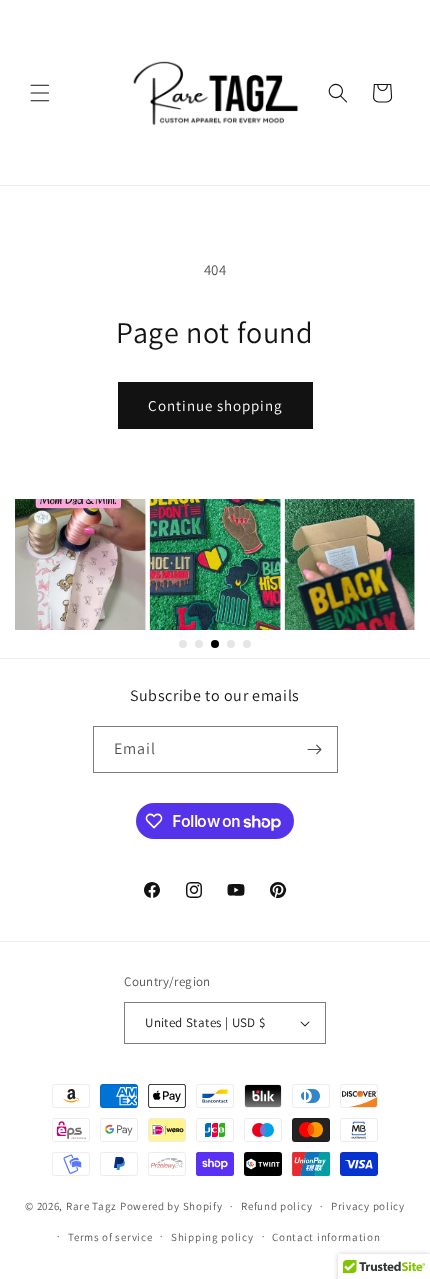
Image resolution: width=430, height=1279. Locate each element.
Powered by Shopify (171, 1206)
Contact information (326, 1237)
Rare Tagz (91, 1206)
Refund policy (276, 1206)
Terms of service (110, 1237)
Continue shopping (215, 405)
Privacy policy (368, 1206)
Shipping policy (212, 1237)
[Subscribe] (315, 749)
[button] (40, 93)
